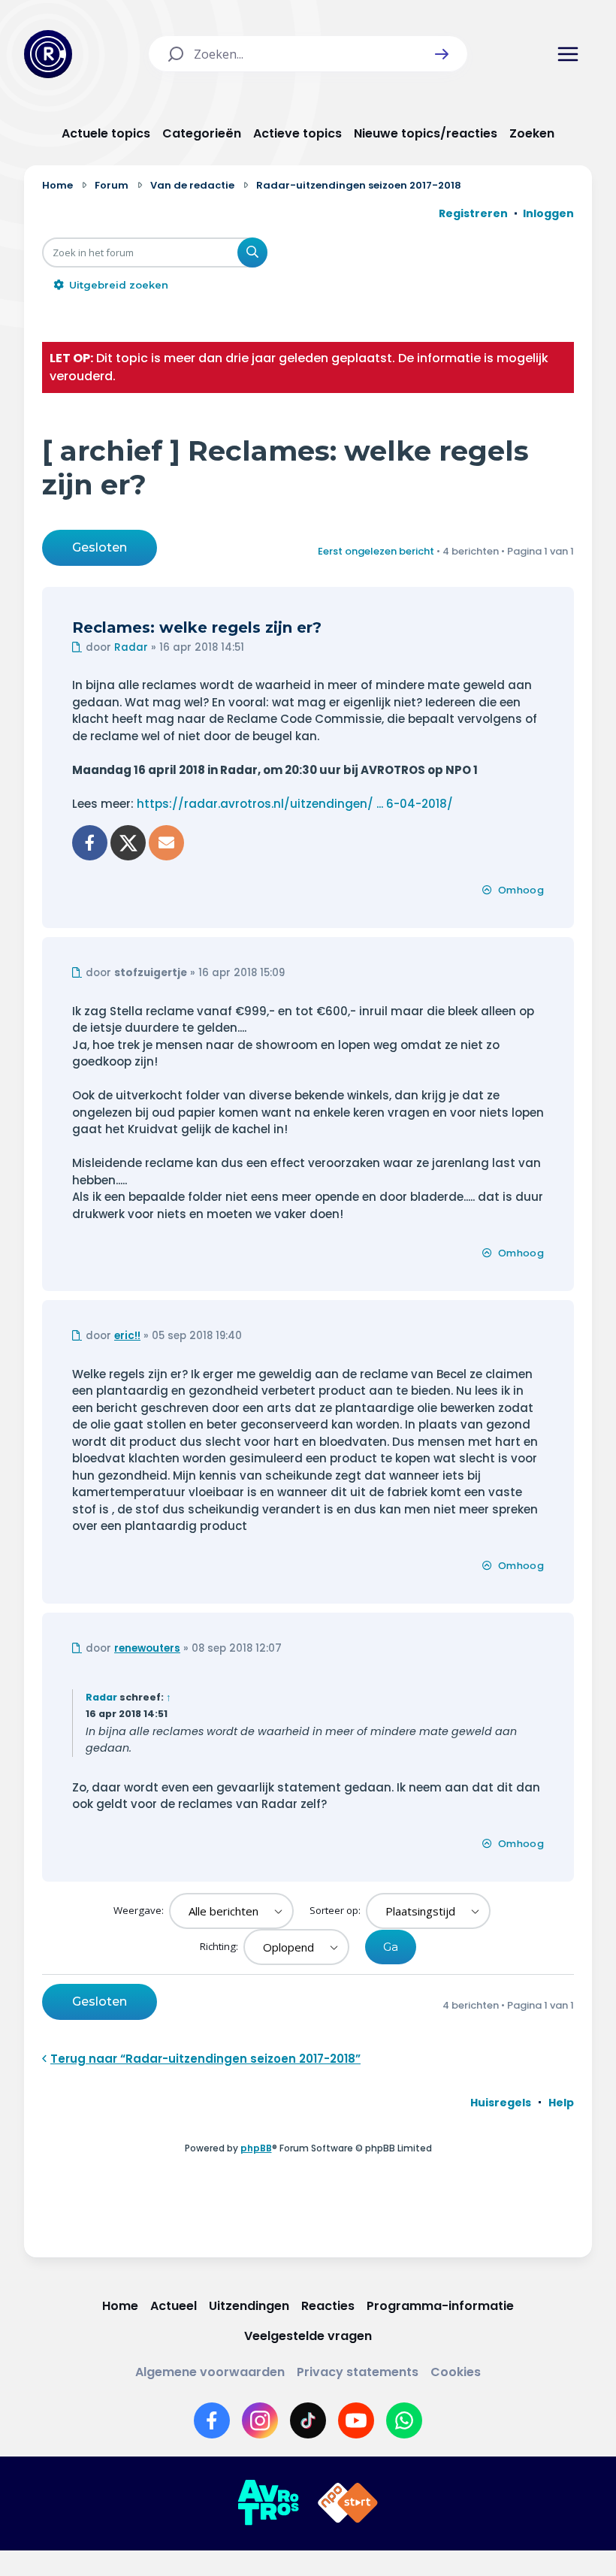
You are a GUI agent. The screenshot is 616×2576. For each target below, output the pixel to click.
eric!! (127, 1336)
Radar (131, 647)
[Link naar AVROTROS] (268, 2503)
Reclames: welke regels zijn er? (197, 627)
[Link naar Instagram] (260, 2420)
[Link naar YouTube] (356, 2420)
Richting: (220, 1946)
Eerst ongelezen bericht (376, 551)
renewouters (147, 1648)
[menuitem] (501, 2103)
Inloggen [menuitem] (548, 213)
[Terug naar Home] (48, 54)
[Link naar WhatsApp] (404, 2420)
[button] (442, 54)
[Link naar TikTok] (308, 2420)
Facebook (90, 843)
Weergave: (140, 1910)
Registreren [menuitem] (473, 213)
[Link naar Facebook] (212, 2420)
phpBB (256, 2148)
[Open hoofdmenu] (568, 54)
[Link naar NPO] (348, 2503)
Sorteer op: (336, 1910)
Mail (166, 843)
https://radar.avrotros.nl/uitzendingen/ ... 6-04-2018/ (295, 804)
